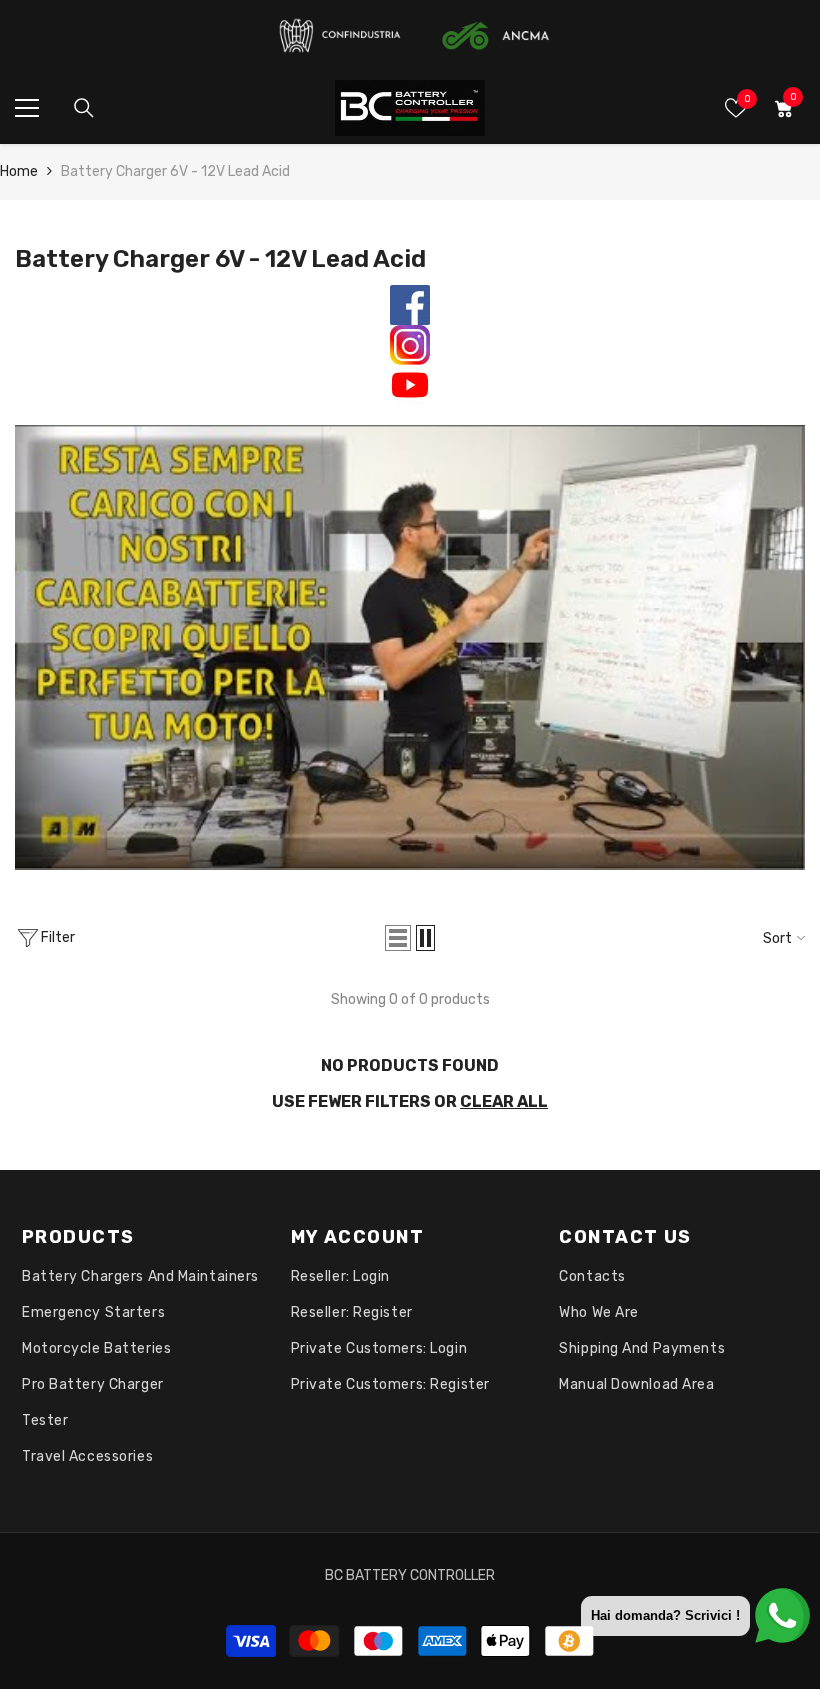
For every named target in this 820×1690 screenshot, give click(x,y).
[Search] (84, 108)
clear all (504, 1101)
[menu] (27, 108)
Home (19, 171)
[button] (398, 938)
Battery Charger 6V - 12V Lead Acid (175, 171)
